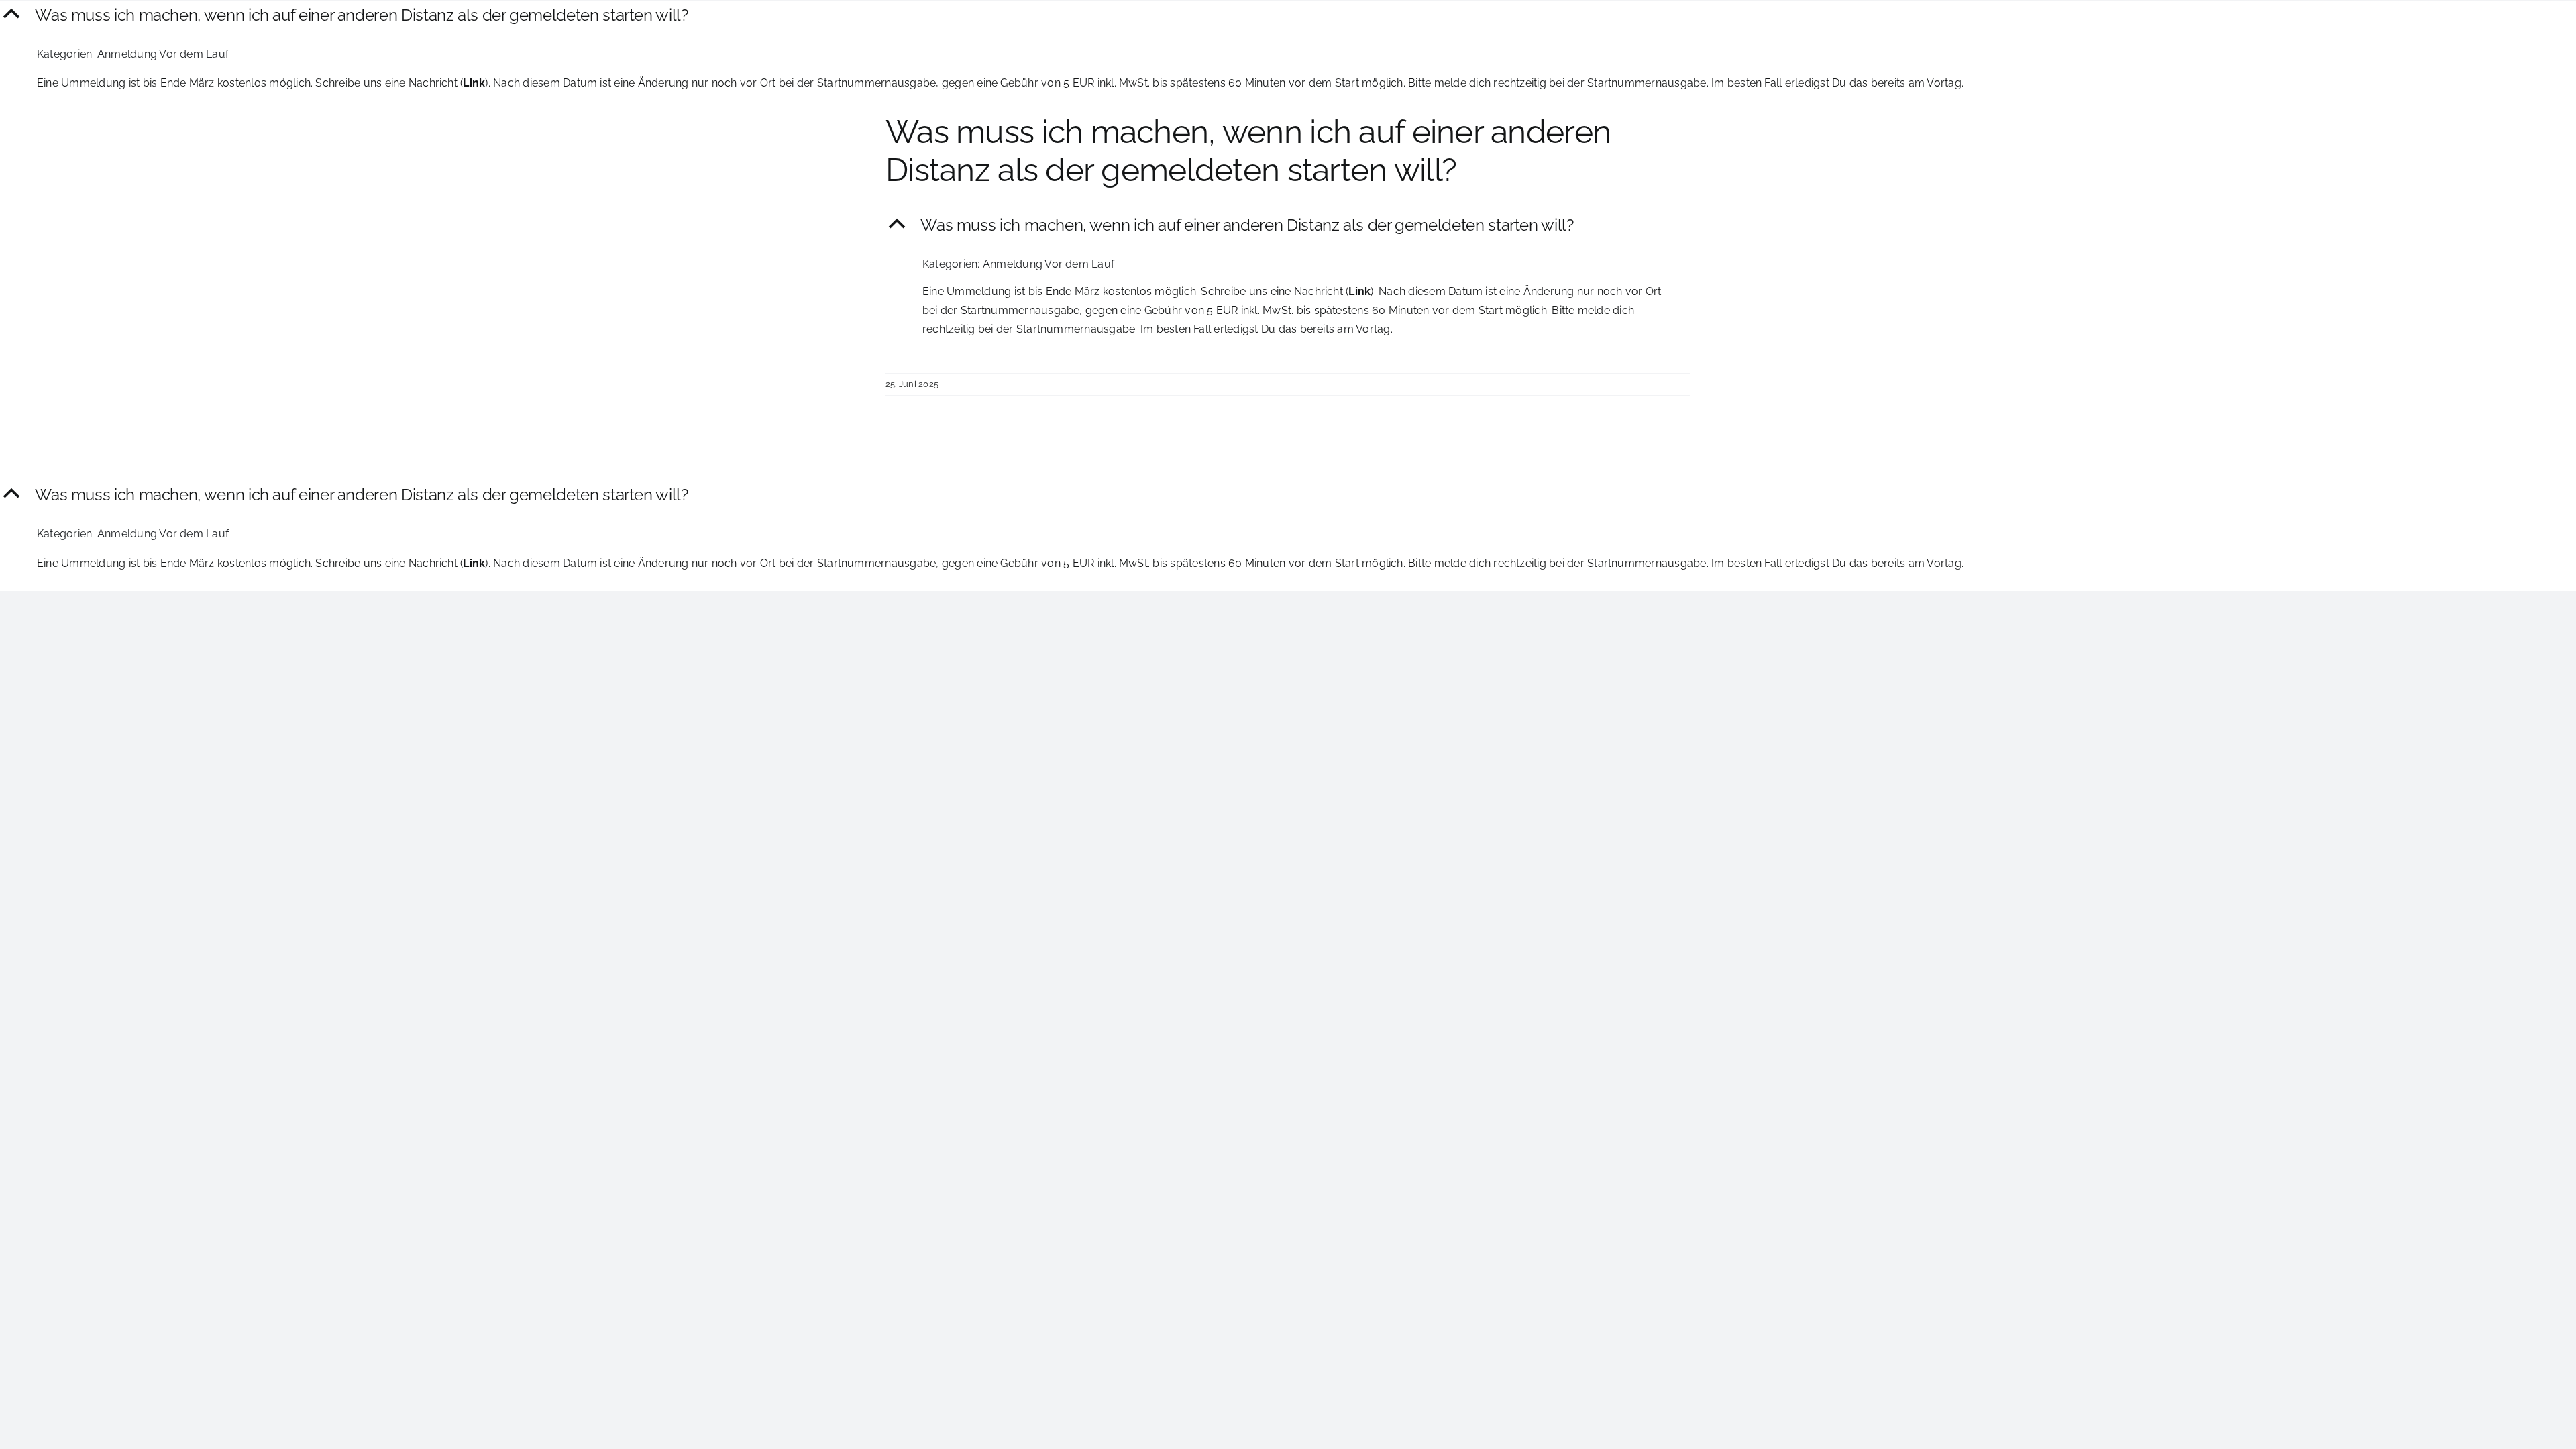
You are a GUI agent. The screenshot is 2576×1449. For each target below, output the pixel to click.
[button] (1288, 16)
